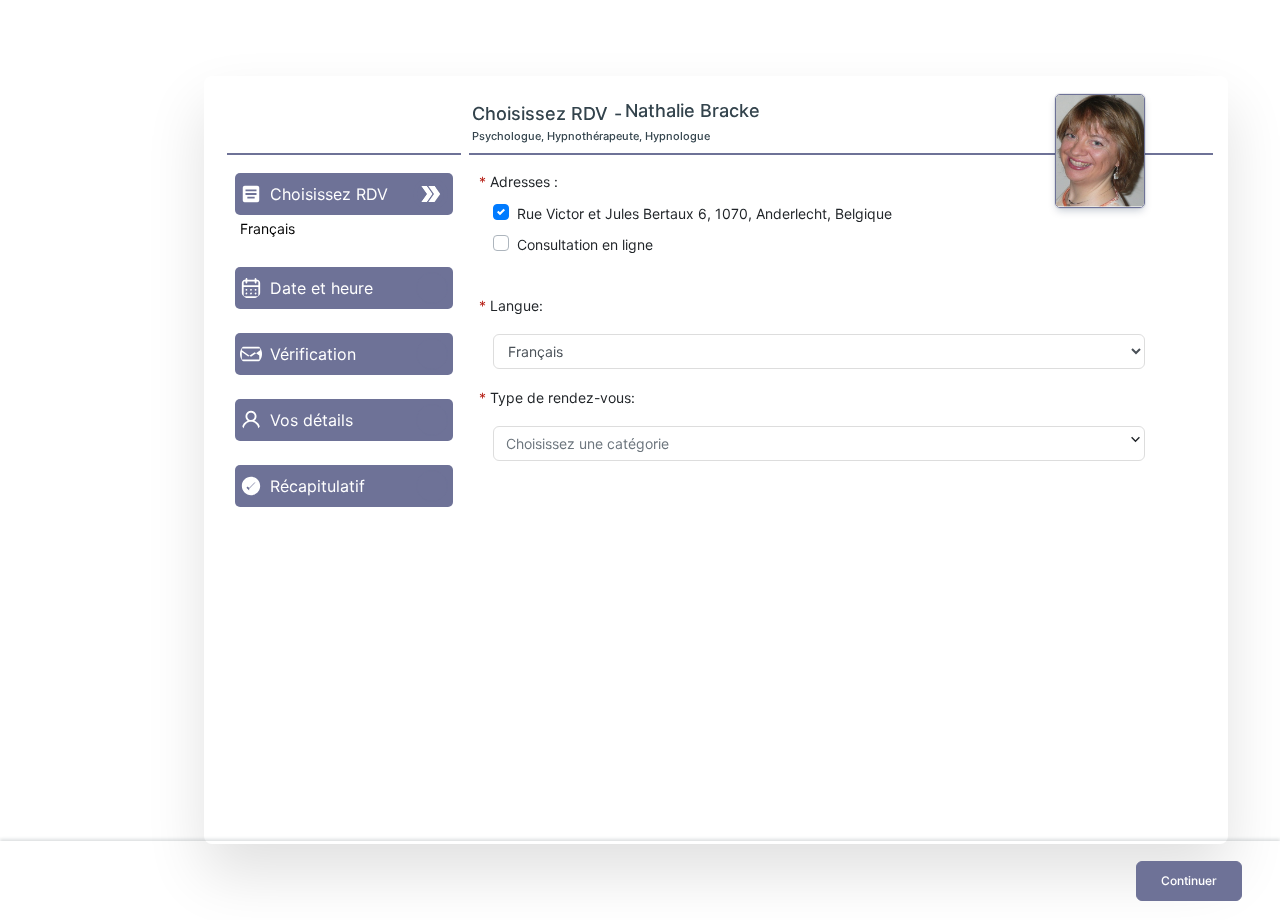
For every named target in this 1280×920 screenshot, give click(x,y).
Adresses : (524, 181)
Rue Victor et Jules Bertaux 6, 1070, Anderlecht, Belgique (704, 213)
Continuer (1189, 880)
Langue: (516, 305)
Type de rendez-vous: (562, 397)
